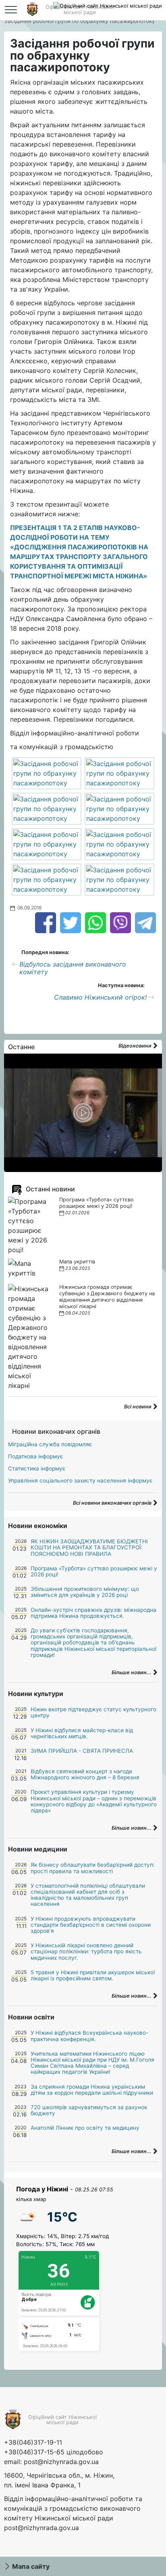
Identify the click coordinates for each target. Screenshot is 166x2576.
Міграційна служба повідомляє (50, 1444)
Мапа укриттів (77, 1262)
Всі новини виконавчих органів (113, 1503)
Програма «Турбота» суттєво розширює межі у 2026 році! (96, 1203)
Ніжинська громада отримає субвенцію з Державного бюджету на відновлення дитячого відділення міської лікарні (107, 1297)
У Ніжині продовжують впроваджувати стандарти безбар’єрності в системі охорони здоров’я (91, 1925)
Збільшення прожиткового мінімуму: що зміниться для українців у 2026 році (85, 1592)
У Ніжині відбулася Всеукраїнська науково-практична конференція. (89, 2036)
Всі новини (138, 1407)
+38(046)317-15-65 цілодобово (54, 2452)
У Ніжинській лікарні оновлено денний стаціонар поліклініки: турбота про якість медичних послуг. (86, 1951)
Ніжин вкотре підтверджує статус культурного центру (93, 1712)
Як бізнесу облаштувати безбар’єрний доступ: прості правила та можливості (93, 1868)
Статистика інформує (37, 1468)
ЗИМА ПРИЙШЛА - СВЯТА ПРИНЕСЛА (82, 1751)
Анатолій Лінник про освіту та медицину (85, 2128)
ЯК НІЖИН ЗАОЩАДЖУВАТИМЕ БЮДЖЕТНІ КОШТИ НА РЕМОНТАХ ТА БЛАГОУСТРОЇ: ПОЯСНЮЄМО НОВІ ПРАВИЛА (89, 1547)
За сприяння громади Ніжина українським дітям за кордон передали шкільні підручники (92, 2090)
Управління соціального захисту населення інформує (80, 1481)
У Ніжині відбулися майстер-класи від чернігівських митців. (82, 1733)
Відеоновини (136, 1046)
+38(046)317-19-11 (33, 2442)
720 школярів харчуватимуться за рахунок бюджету (89, 2110)
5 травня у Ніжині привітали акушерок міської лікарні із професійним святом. (93, 1975)
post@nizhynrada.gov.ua (61, 2462)
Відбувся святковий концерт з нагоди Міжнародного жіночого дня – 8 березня (85, 1774)
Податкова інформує (35, 1456)
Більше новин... (132, 1672)
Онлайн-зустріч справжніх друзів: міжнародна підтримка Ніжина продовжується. (93, 1613)
